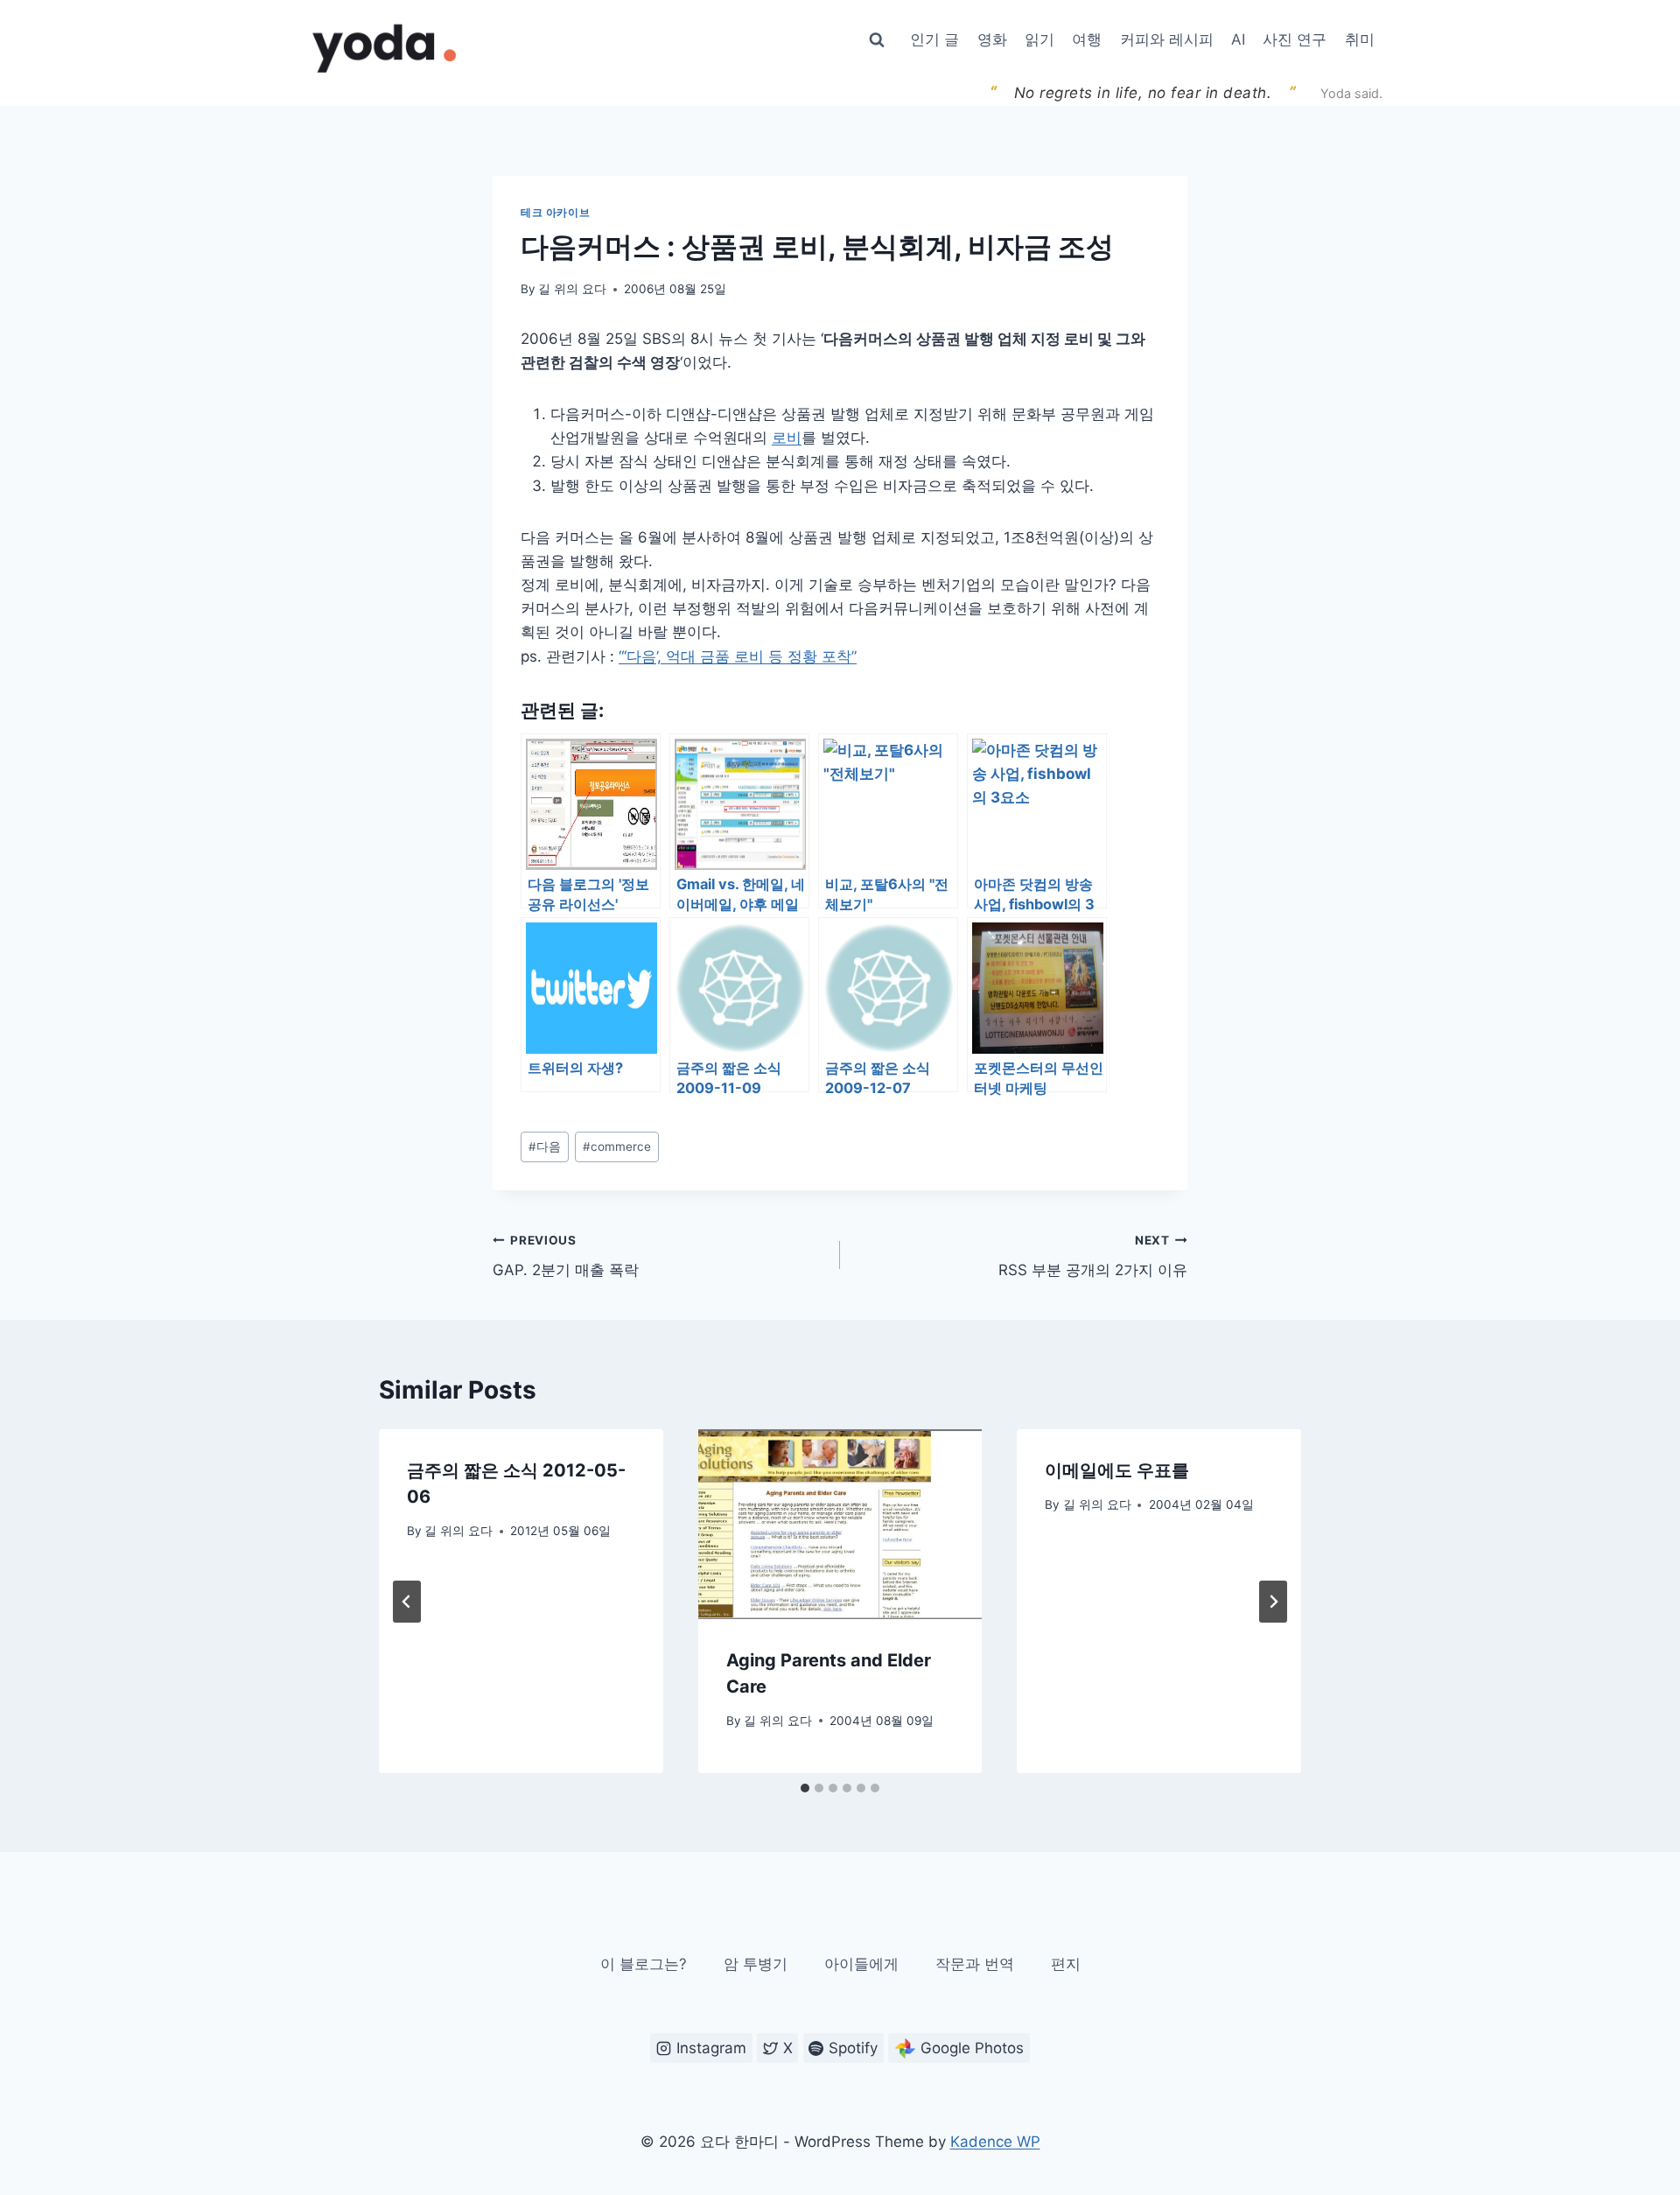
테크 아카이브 (555, 212)
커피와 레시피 (1167, 39)
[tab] (805, 1788)
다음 (545, 1147)
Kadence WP (995, 2142)
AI (1238, 39)
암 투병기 (756, 1964)
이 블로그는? (644, 1964)
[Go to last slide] (407, 1602)
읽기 (1039, 39)
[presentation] (840, 1524)
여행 (1087, 39)
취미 (1360, 39)
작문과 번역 (975, 1964)
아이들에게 (861, 1964)
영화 (992, 39)
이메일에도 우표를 (1117, 1470)
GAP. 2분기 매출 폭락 (566, 1256)
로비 (787, 438)
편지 (1066, 1964)
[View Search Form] (877, 40)
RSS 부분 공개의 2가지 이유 (1093, 1256)
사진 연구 (1295, 39)
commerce (617, 1147)
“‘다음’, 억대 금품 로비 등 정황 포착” (738, 656)
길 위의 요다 (572, 289)
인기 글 (934, 39)
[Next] (1273, 1602)
